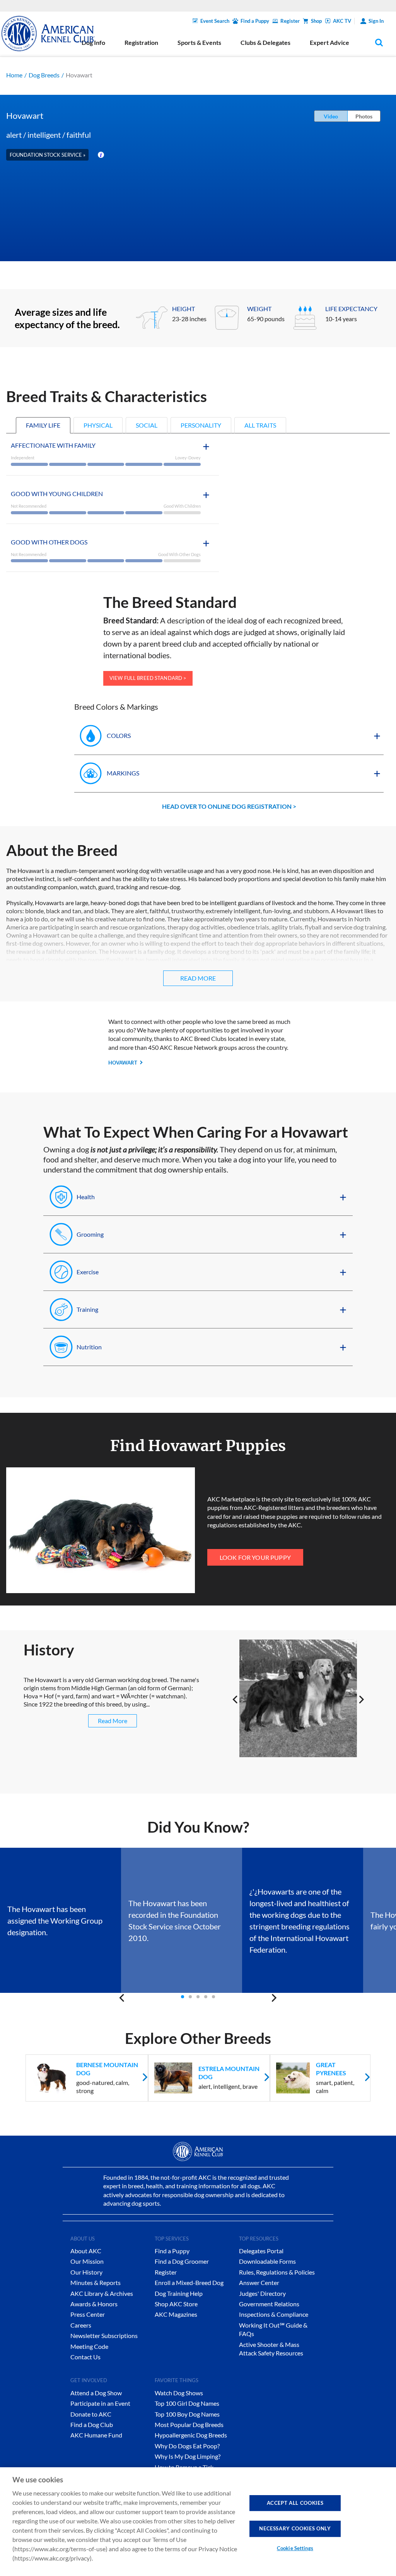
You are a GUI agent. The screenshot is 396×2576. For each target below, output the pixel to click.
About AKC (86, 2251)
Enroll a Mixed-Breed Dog (189, 2282)
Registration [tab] (141, 42)
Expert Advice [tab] (329, 42)
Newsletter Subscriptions (104, 2336)
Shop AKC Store (176, 2304)
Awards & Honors (94, 2304)
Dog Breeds (44, 75)
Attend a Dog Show (96, 2393)
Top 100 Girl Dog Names (187, 2403)
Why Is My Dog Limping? (188, 2456)
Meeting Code (89, 2346)
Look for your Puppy (255, 1557)
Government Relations (269, 2304)
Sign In (376, 21)
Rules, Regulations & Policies (277, 2272)
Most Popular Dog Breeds (189, 2425)
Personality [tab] (201, 425)
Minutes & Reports (96, 2282)
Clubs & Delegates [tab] (265, 42)
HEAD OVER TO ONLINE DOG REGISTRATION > (229, 806)
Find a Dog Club (92, 2425)
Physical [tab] (98, 425)
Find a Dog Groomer (182, 2261)
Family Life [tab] (43, 425)
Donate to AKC (91, 2414)
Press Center (88, 2314)
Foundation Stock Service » (48, 155)
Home (14, 75)
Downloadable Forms (267, 2261)
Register (290, 21)
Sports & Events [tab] (199, 42)
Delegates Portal (261, 2251)
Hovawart (123, 1063)
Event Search (215, 21)
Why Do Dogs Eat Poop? (187, 2446)
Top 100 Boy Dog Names (187, 2414)
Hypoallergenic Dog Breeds (191, 2435)
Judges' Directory (262, 2293)
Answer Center (259, 2282)
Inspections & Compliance (274, 2314)
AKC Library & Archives (102, 2293)
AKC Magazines (176, 2314)
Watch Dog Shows (179, 2393)
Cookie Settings (295, 2548)
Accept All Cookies (295, 2503)
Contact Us (85, 2357)
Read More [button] (198, 978)
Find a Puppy (255, 21)
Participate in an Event (100, 2403)
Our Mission (87, 2261)
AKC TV (342, 21)
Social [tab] (147, 425)
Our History (86, 2272)
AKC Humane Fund (96, 2435)
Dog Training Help (179, 2293)
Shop (316, 21)
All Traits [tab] (260, 425)
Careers (81, 2325)
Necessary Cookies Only (295, 2528)
